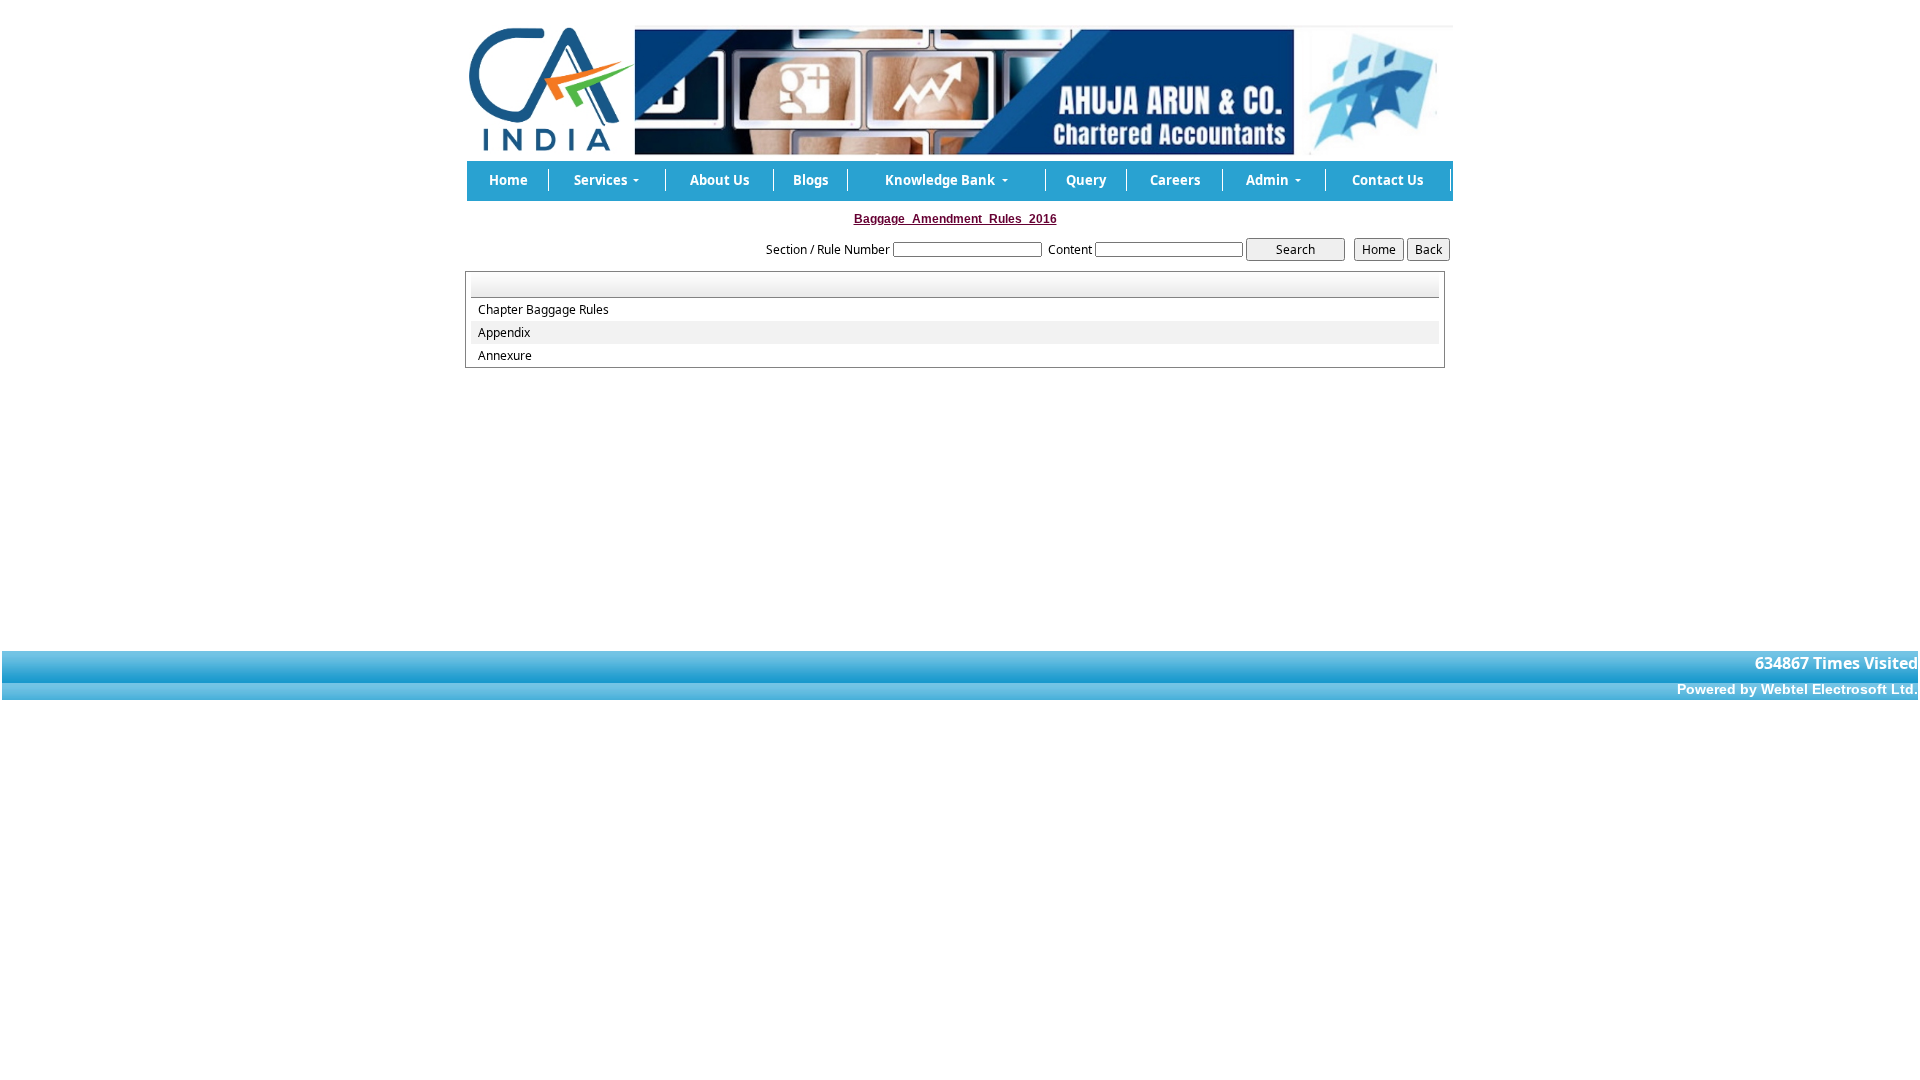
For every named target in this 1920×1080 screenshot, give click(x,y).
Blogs (810, 180)
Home (508, 180)
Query (1086, 180)
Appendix (504, 333)
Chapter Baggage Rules (543, 310)
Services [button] (602, 180)
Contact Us (1387, 180)
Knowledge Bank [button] (941, 180)
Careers (1175, 180)
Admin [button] (1269, 180)
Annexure (505, 356)
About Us (719, 180)
